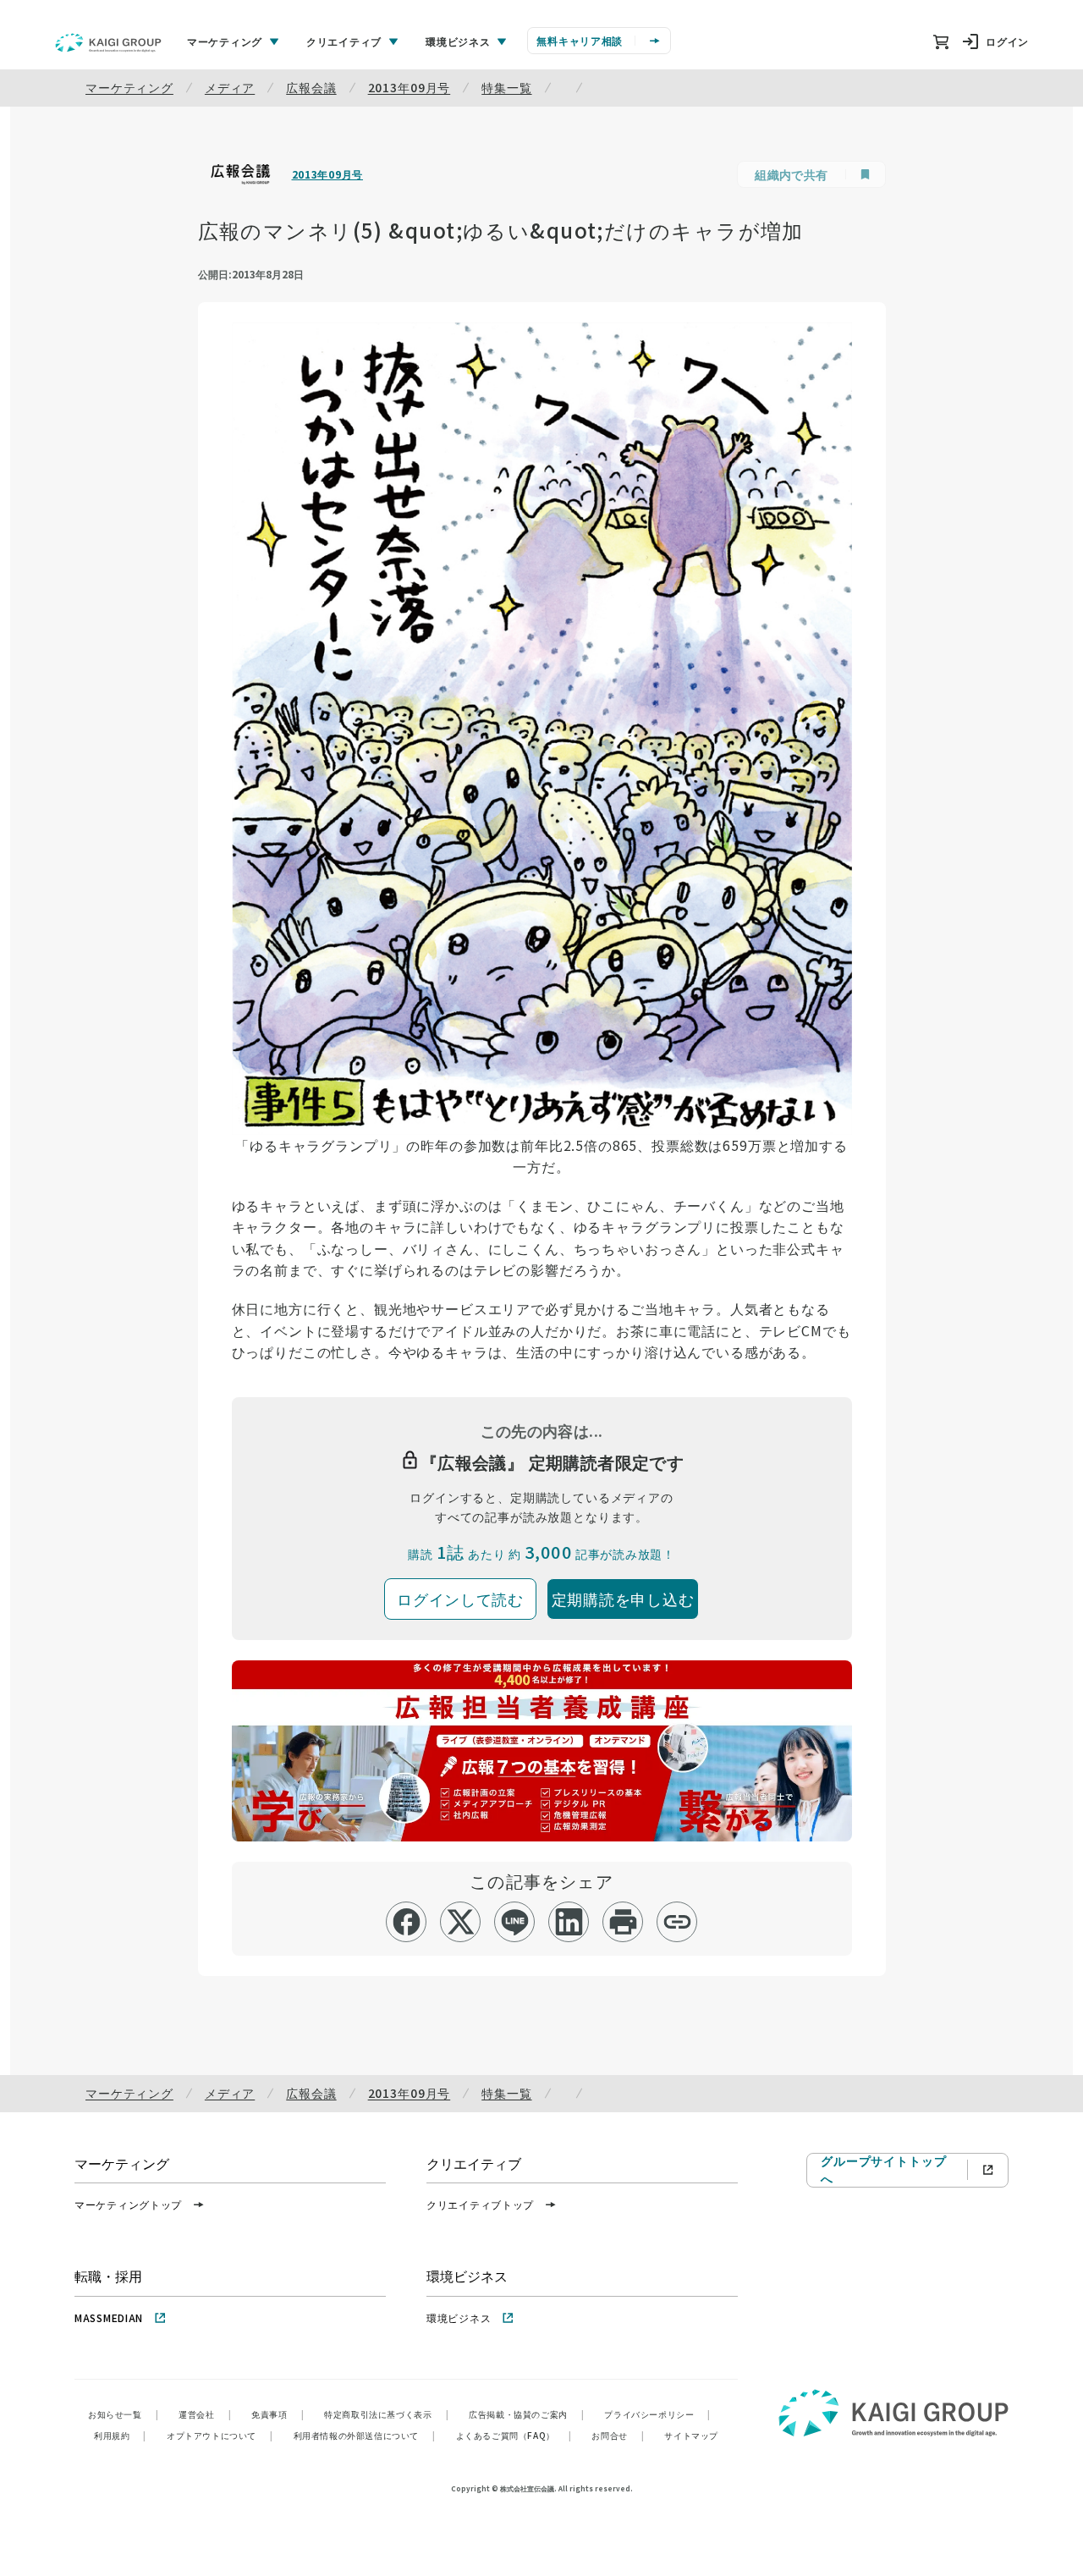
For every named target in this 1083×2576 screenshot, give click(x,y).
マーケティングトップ (128, 2204)
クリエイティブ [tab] (344, 41)
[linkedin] (569, 1922)
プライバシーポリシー (657, 2414)
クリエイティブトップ (480, 2204)
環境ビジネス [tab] (458, 41)
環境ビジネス (459, 2317)
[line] (515, 1922)
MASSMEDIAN (109, 2317)
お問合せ (618, 2435)
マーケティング (129, 87)
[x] (461, 1922)
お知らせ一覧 (123, 2414)
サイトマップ (691, 2435)
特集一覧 (506, 87)
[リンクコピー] (677, 1922)
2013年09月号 (410, 87)
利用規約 (120, 2435)
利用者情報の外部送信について (365, 2435)
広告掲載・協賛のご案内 (526, 2414)
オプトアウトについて (220, 2435)
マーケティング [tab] (225, 41)
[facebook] (407, 1922)
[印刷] (623, 1922)
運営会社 (205, 2414)
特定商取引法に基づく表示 (386, 2414)
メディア (230, 87)
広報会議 (311, 87)
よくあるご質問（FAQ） (514, 2435)
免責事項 (278, 2414)
